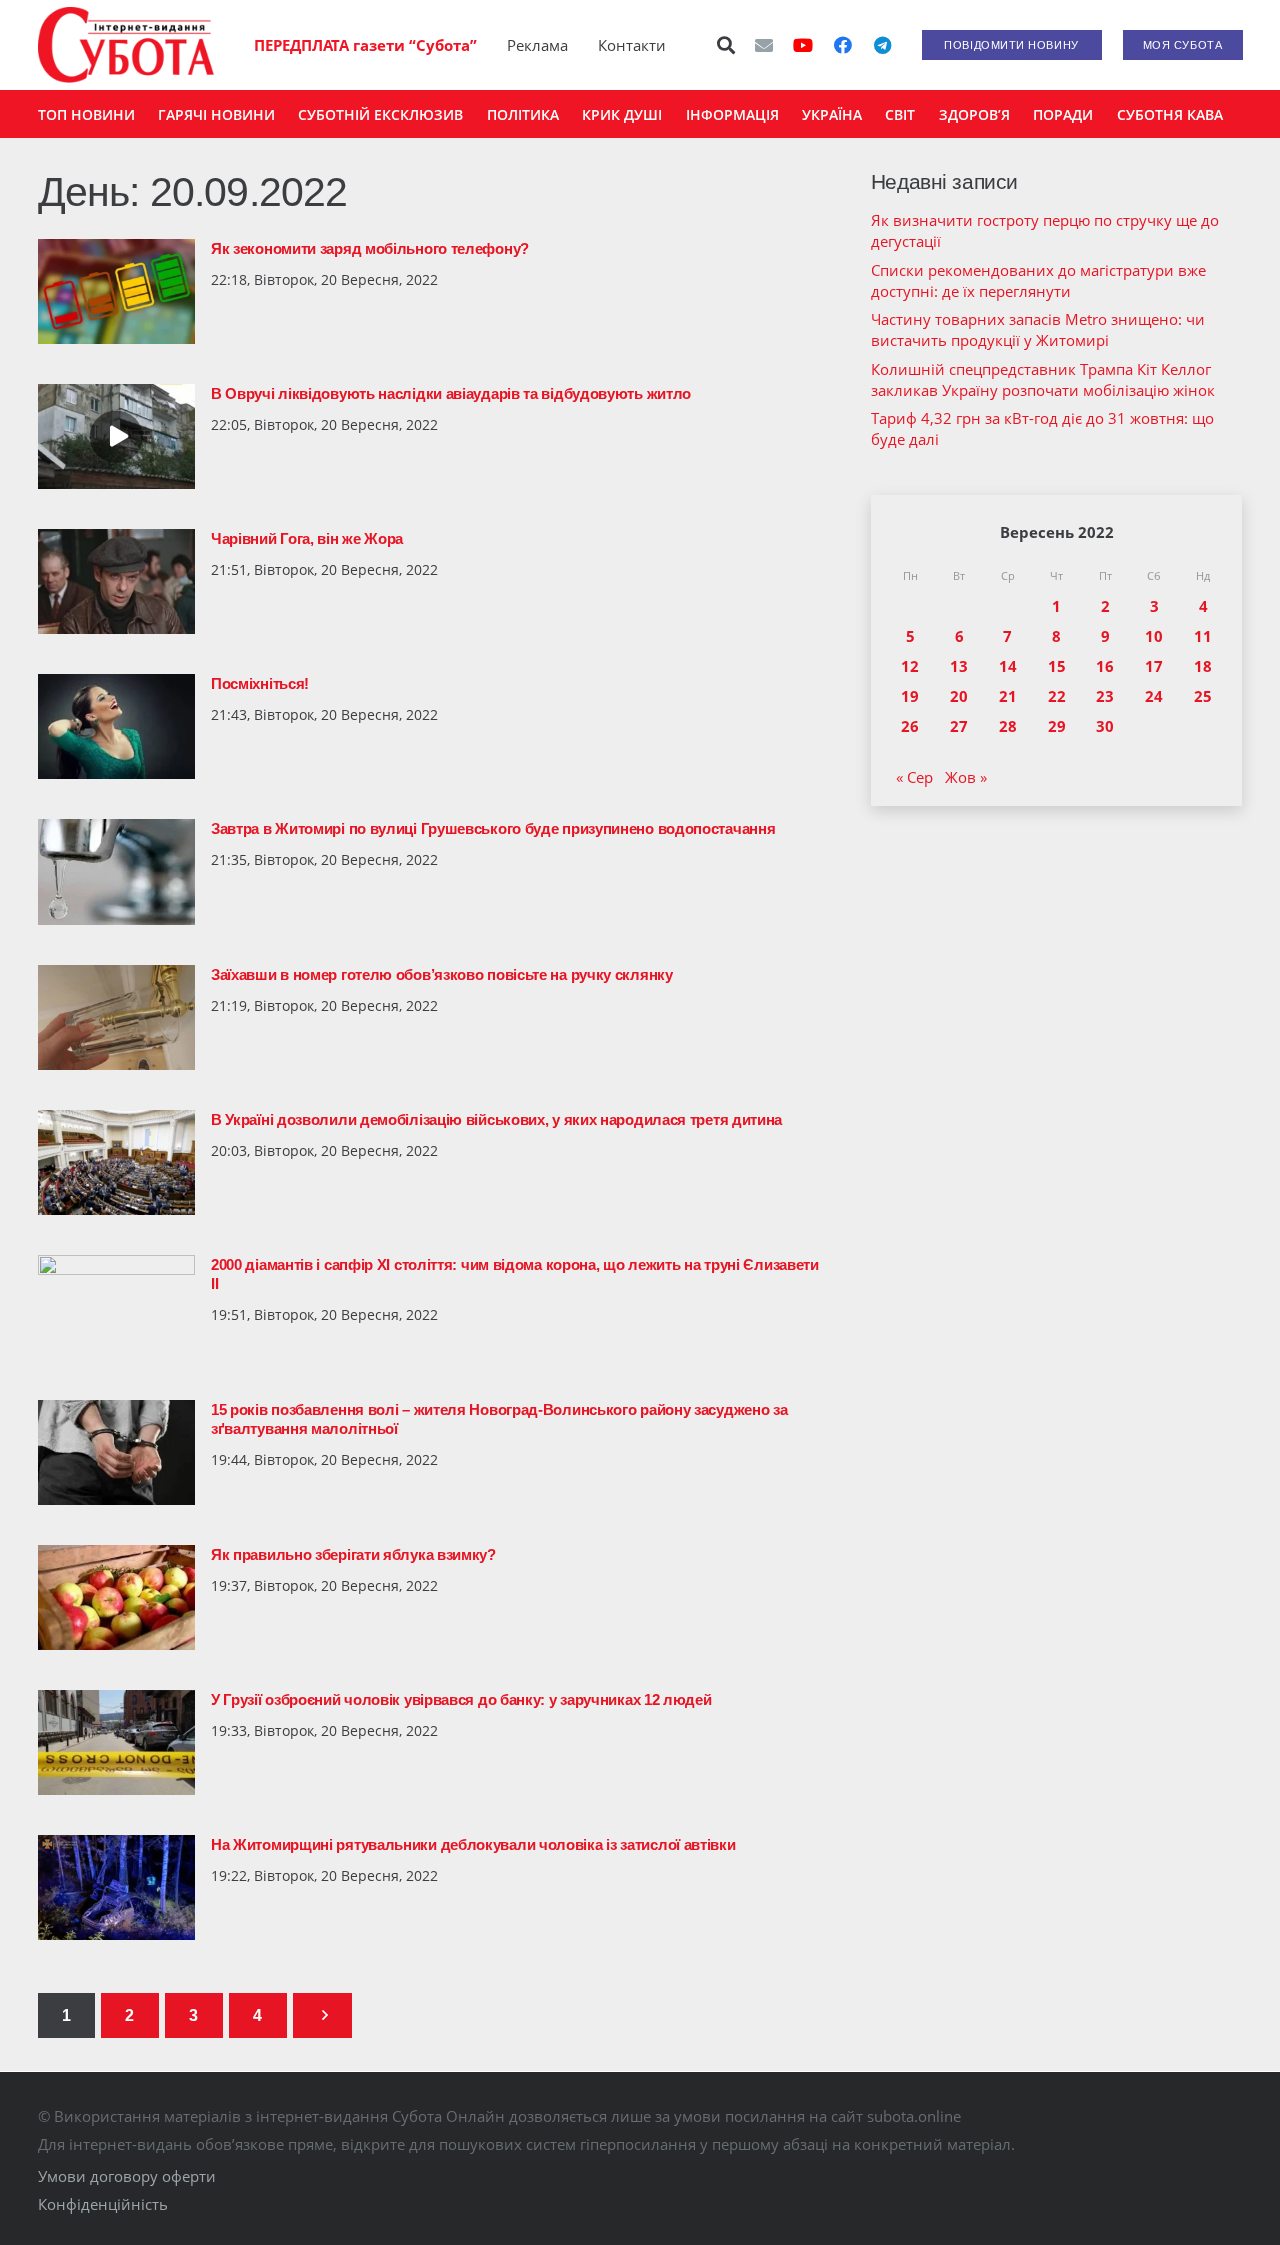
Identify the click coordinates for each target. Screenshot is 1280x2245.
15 (1057, 666)
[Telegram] (883, 45)
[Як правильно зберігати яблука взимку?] (117, 1597)
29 (1057, 726)
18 (1203, 666)
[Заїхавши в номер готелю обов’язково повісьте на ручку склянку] (117, 1017)
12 (910, 666)
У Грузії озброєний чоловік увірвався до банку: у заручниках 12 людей (461, 1699)
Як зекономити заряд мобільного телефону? (370, 248)
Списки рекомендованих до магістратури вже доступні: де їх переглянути (1038, 280)
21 (1008, 696)
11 (1203, 636)
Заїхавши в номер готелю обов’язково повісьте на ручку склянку (442, 974)
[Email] (764, 45)
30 (1105, 726)
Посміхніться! (260, 683)
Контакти (632, 45)
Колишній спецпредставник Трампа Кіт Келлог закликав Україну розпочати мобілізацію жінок (1043, 379)
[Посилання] (126, 45)
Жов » (966, 777)
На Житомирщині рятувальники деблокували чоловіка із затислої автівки (473, 1844)
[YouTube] (803, 45)
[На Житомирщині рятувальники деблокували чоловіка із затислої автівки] (117, 1887)
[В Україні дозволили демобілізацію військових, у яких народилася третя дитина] (117, 1162)
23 (1105, 696)
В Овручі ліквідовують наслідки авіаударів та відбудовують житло (451, 393)
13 (959, 666)
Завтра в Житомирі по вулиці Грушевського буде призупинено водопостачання (493, 828)
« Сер (914, 777)
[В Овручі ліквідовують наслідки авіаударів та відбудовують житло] (117, 436)
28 (1008, 726)
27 (959, 726)
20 (959, 696)
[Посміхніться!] (117, 726)
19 (910, 696)
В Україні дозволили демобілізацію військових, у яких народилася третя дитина (496, 1119)
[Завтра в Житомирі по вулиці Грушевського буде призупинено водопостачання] (117, 871)
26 (910, 726)
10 (1154, 636)
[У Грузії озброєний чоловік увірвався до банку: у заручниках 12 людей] (117, 1742)
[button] (726, 45)
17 (1154, 666)
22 (1057, 696)
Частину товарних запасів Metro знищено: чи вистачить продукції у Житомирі (1038, 329)
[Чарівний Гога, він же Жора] (117, 581)
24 (1154, 696)
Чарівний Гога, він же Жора (307, 538)
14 (1008, 666)
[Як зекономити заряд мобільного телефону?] (117, 291)
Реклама (537, 45)
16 (1105, 666)
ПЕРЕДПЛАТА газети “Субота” (365, 45)
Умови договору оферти (127, 2176)
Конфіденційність (103, 2204)
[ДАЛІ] (323, 2015)
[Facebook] (843, 45)
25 (1203, 696)
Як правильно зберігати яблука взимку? (353, 1554)
